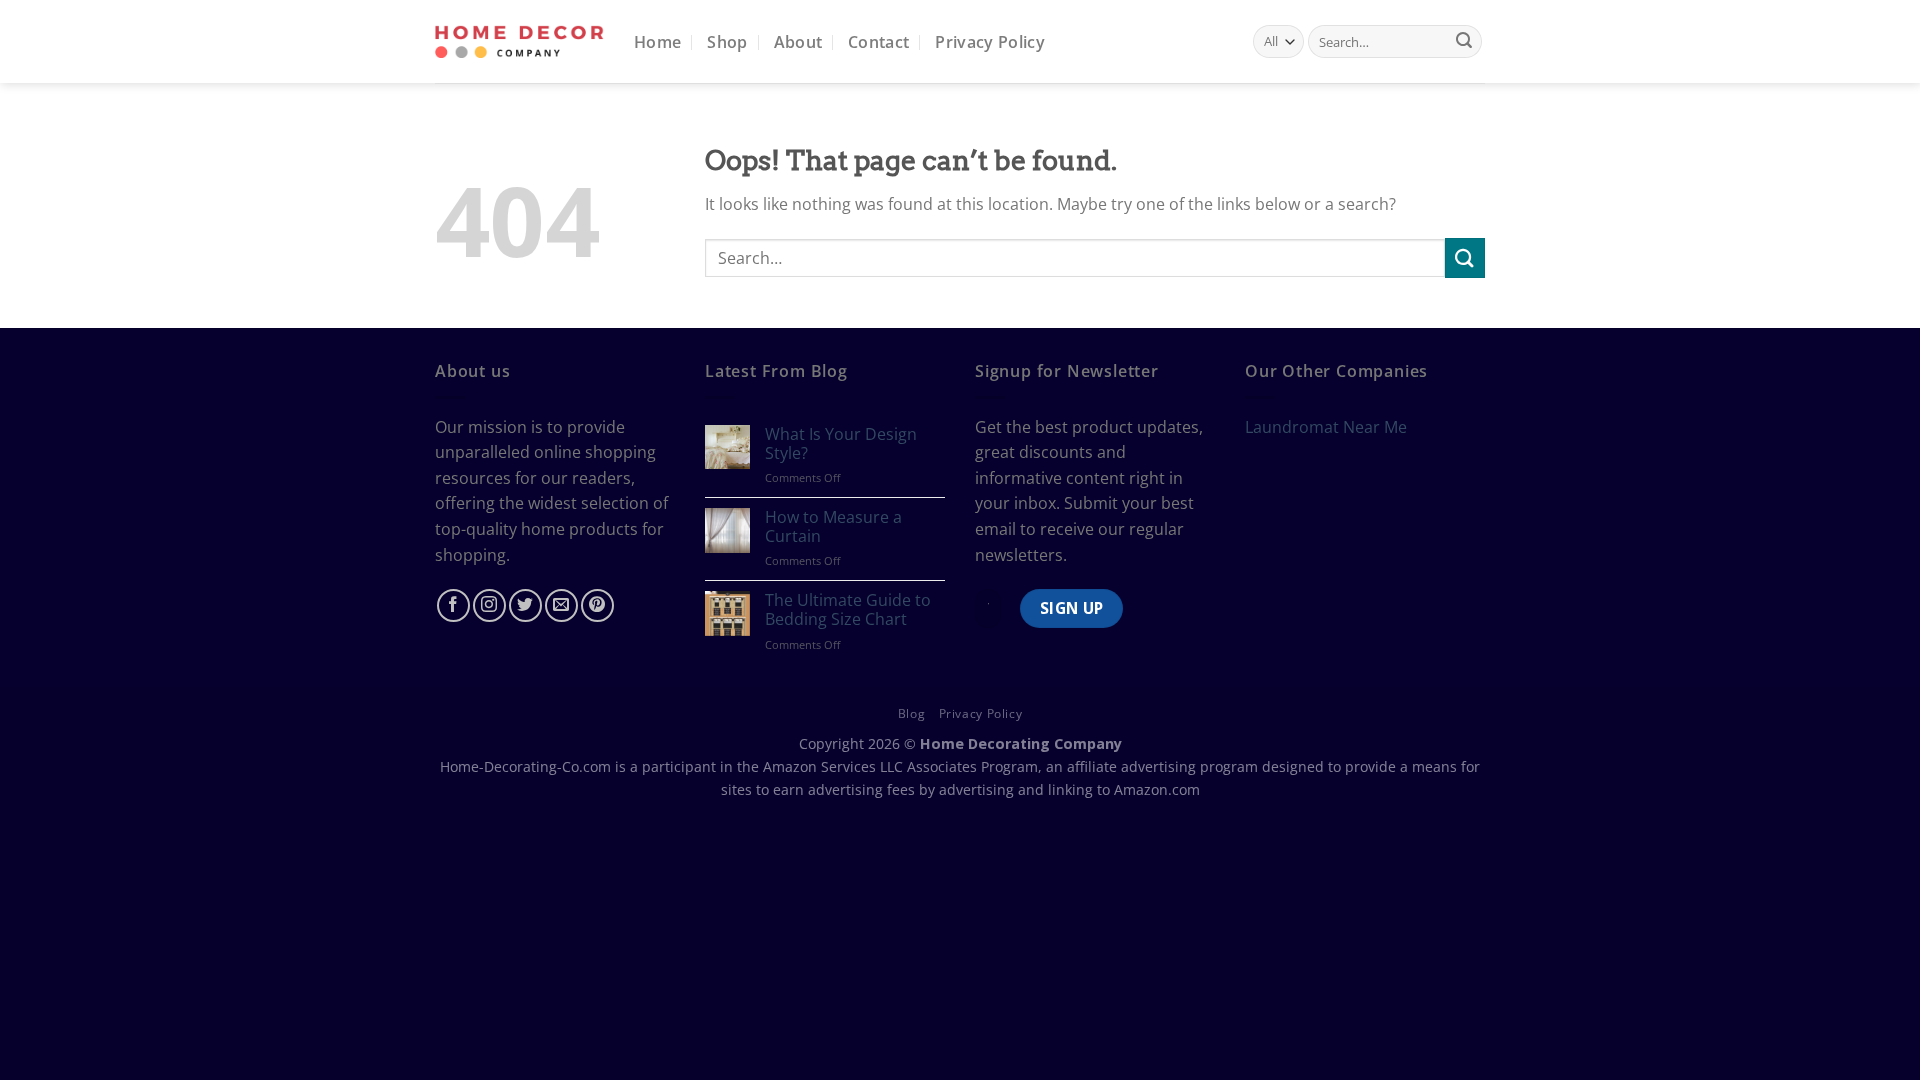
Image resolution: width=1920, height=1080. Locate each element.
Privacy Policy (989, 42)
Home (657, 42)
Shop (727, 42)
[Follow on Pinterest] (597, 605)
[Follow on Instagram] (489, 605)
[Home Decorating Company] (519, 41)
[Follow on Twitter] (525, 605)
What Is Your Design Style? (841, 444)
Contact (878, 42)
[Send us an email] (561, 605)
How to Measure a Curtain (833, 527)
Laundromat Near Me (1326, 427)
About (798, 42)
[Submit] (1464, 42)
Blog (911, 713)
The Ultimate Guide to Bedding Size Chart (848, 610)
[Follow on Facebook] (453, 605)
